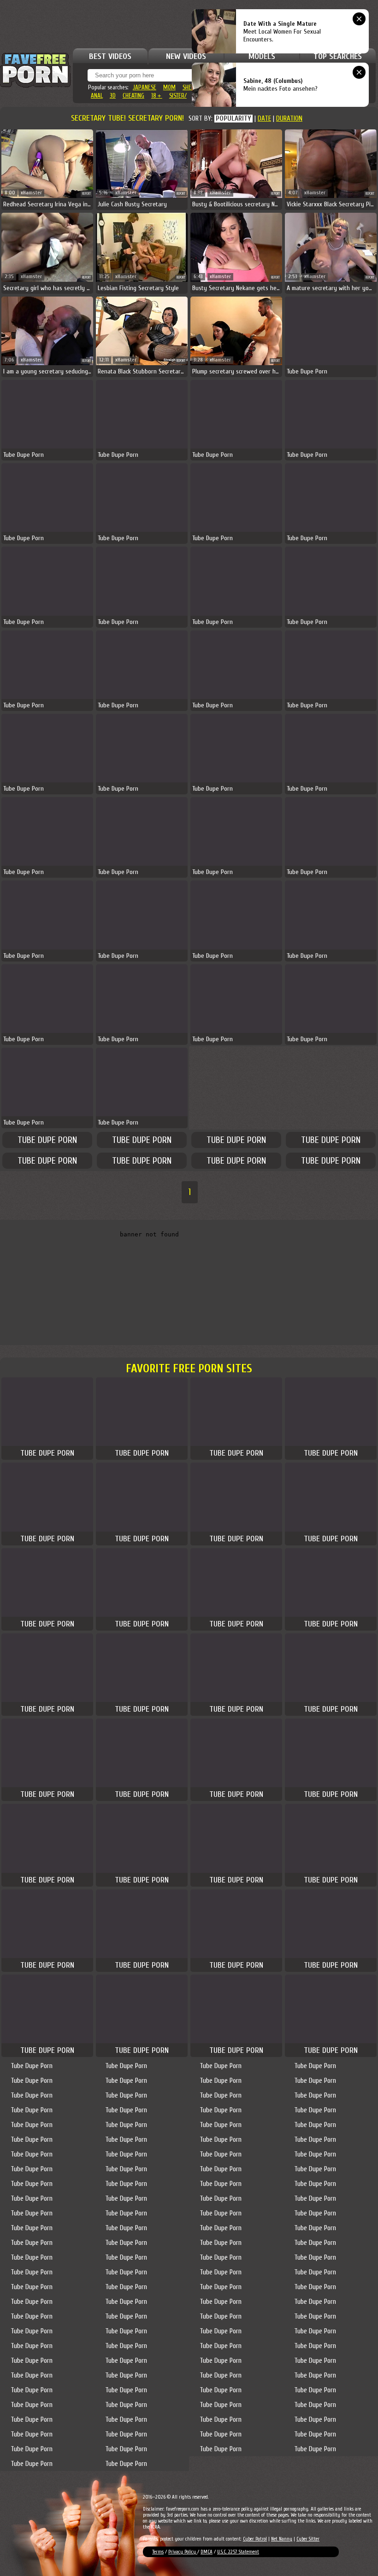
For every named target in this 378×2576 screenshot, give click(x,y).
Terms (158, 2552)
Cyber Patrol (255, 2539)
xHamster (31, 193)
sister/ (178, 96)
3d (113, 96)
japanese (145, 87)
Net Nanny (282, 2539)
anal (97, 96)
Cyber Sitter (308, 2539)
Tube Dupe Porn (47, 1140)
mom (169, 87)
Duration (289, 119)
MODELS (262, 56)
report (86, 194)
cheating (133, 96)
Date (264, 119)
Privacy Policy (183, 2552)
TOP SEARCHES (338, 56)
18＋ (157, 96)
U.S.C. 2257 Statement (238, 2552)
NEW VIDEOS (186, 56)
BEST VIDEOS (110, 56)
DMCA (207, 2552)
